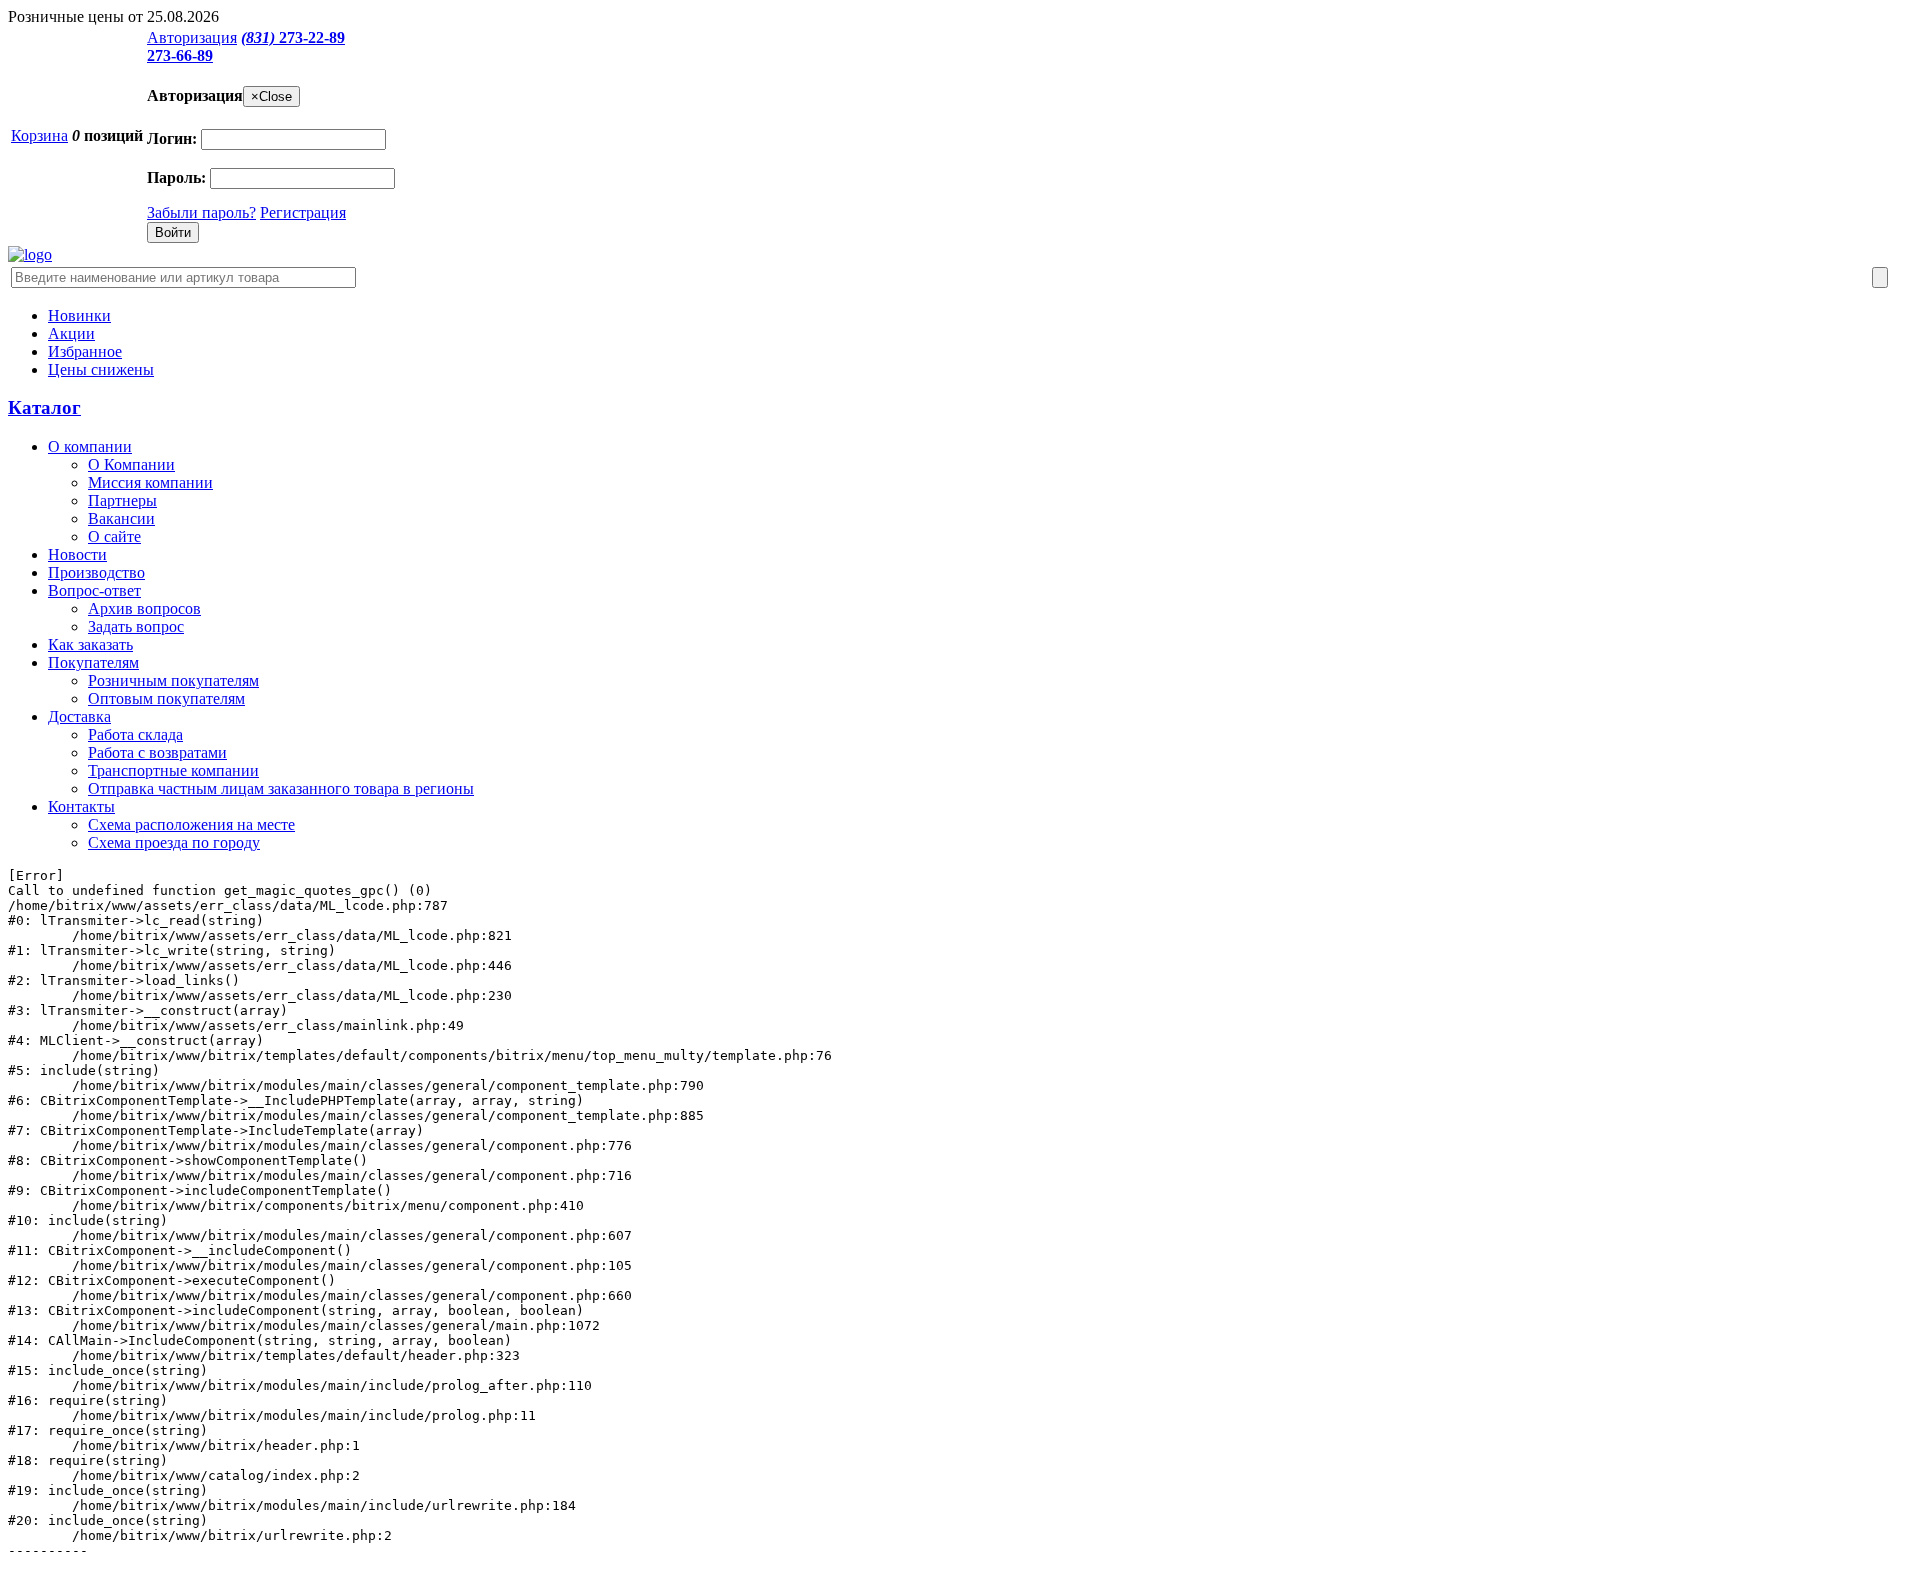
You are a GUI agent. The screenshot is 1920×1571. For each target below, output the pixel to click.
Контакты (81, 806)
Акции (71, 333)
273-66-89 (180, 55)
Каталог (44, 407)
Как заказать (90, 644)
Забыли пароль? (201, 212)
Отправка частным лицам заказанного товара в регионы (281, 788)
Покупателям (93, 662)
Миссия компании (150, 482)
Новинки (79, 315)
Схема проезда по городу (174, 842)
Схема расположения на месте (191, 824)
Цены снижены (101, 369)
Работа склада (135, 734)
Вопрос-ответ (94, 590)
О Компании (131, 464)
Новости (77, 554)
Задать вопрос (136, 626)
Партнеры (122, 500)
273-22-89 (293, 37)
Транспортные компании (173, 770)
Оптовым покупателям (166, 698)
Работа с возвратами (157, 752)
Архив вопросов (144, 608)
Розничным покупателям (173, 680)
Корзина (39, 135)
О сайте (114, 536)
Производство (96, 572)
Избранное (85, 351)
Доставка (79, 716)
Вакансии (121, 518)
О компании (90, 446)
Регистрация (303, 212)
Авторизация (192, 37)
